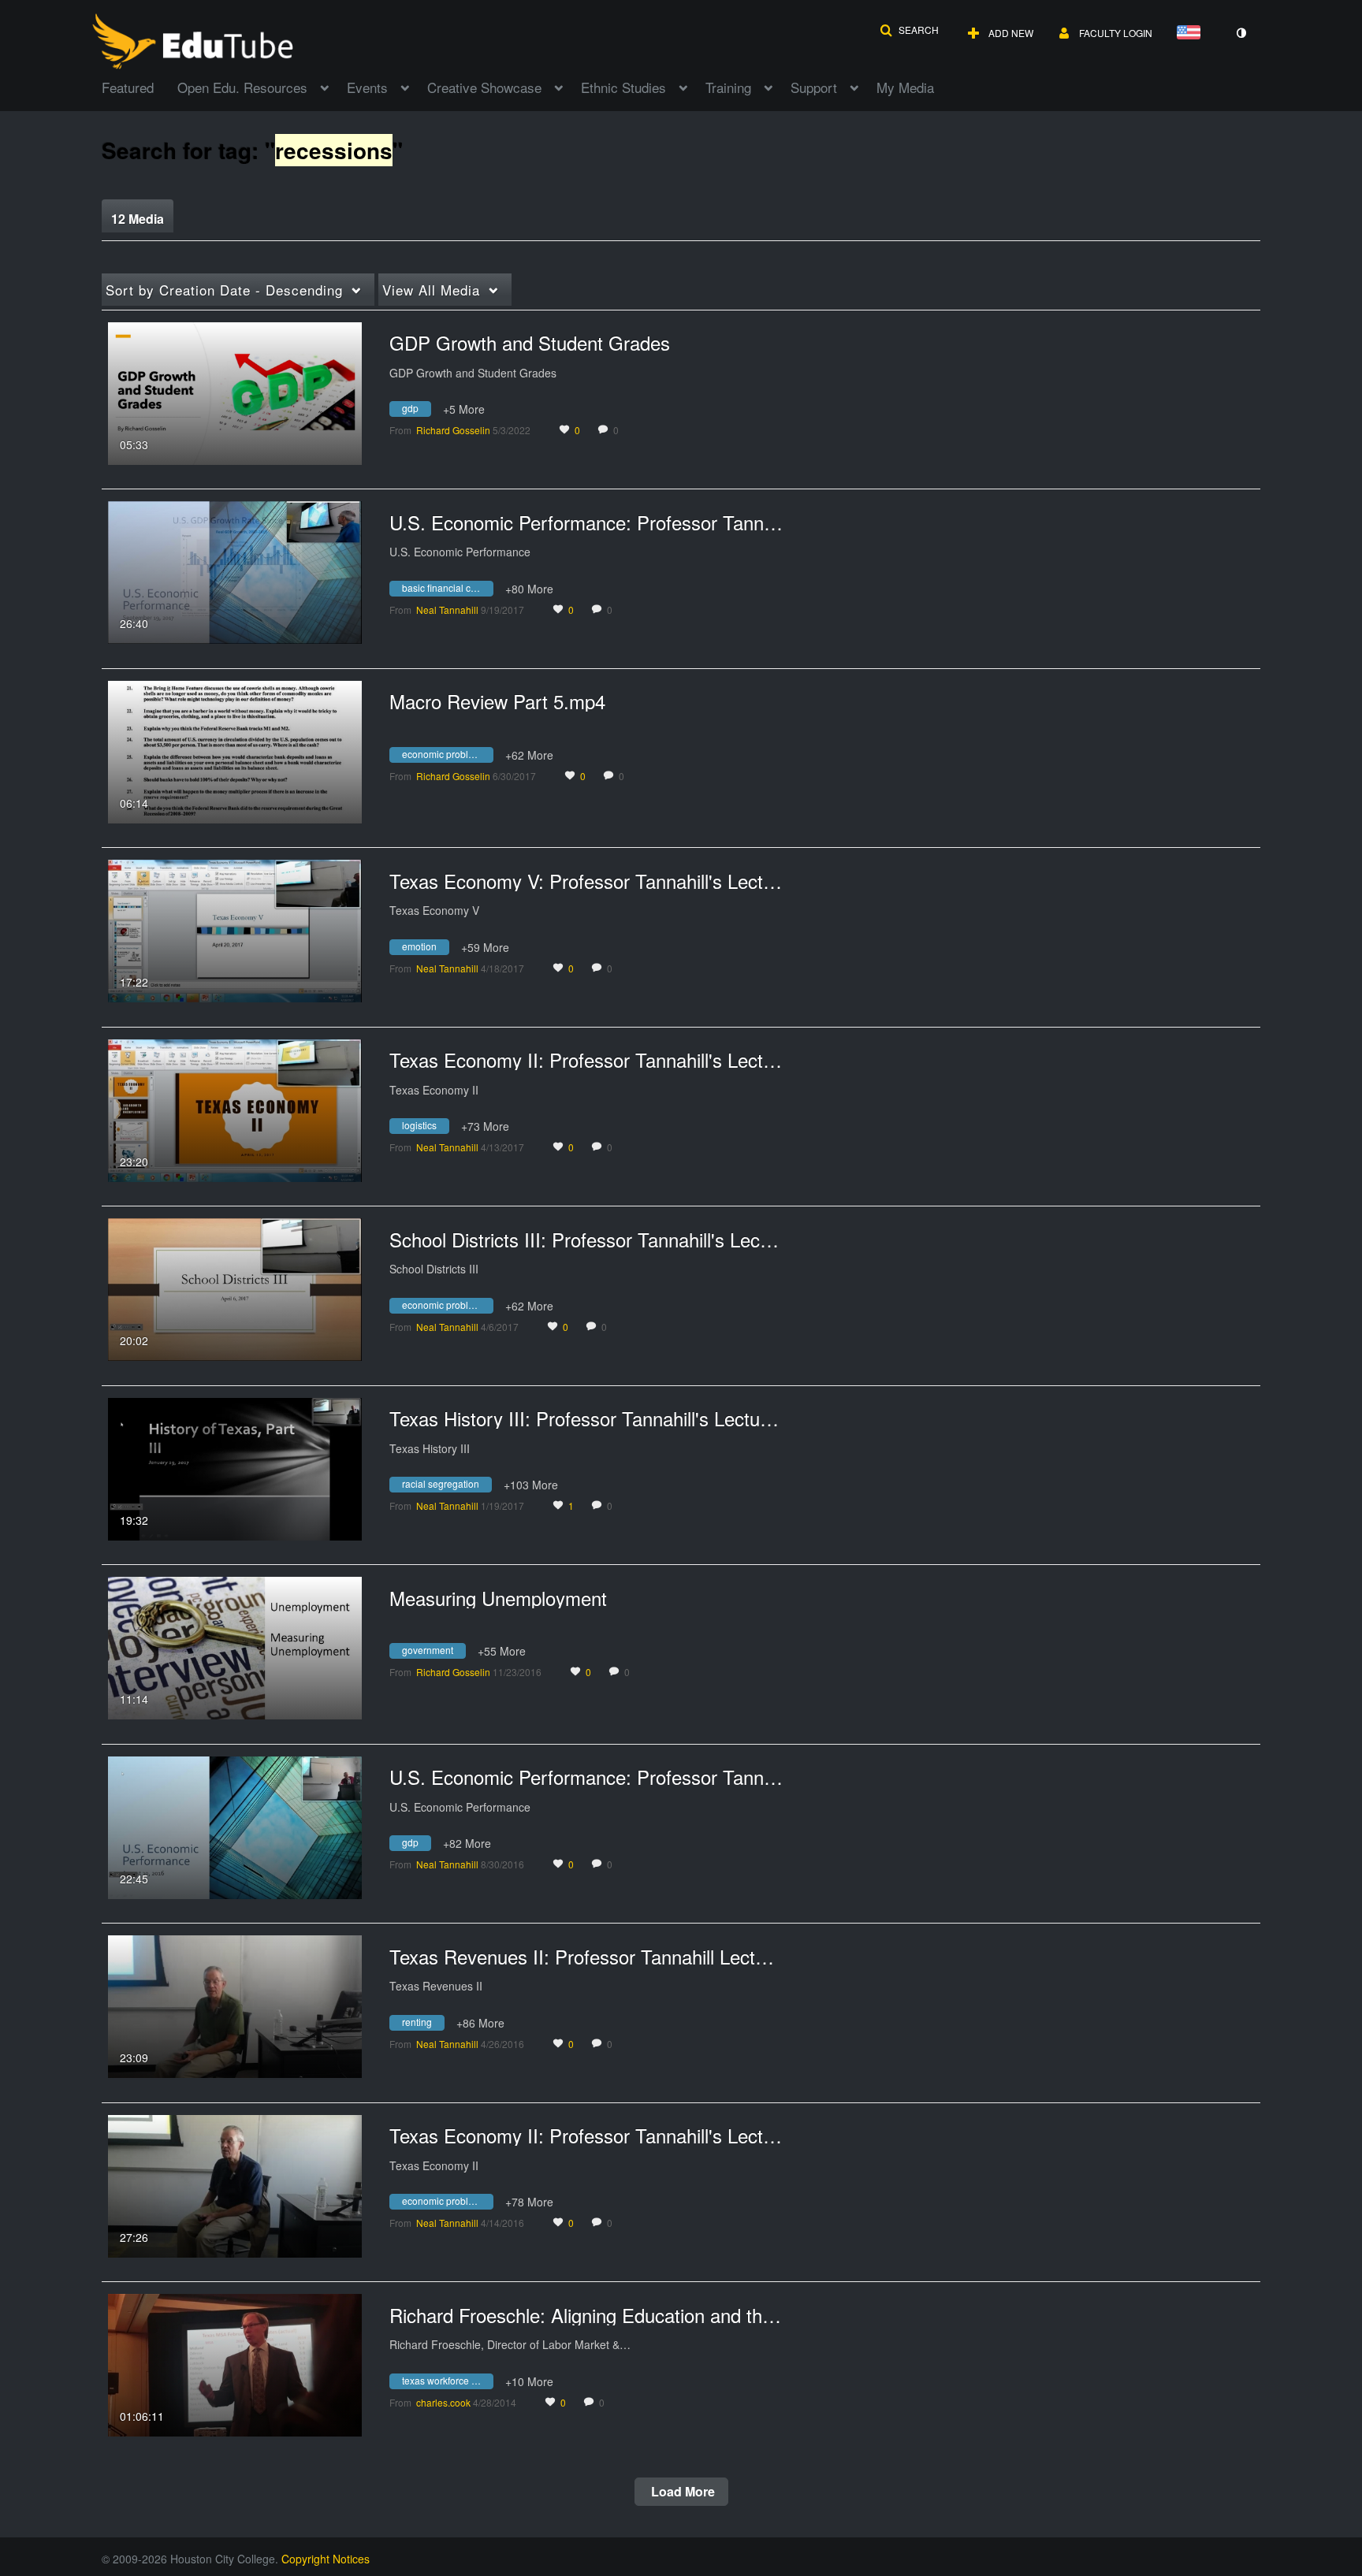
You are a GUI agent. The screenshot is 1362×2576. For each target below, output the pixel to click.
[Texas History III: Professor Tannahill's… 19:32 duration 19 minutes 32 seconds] (235, 1467)
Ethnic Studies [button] (623, 87)
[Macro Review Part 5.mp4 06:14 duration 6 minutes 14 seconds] (235, 750)
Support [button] (814, 87)
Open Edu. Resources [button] (242, 87)
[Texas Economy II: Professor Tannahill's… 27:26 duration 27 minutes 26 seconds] (235, 2184)
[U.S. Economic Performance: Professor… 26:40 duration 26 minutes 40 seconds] (235, 571)
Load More (681, 2491)
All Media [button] (431, 290)
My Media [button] (905, 87)
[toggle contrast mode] (1241, 33)
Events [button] (367, 87)
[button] (909, 30)
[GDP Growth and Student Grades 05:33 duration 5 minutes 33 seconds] (235, 392)
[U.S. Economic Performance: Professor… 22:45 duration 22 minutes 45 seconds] (235, 1826)
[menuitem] (140, 86)
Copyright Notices (326, 2559)
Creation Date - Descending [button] (224, 290)
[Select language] (1192, 33)
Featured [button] (128, 87)
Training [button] (728, 87)
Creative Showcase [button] (484, 87)
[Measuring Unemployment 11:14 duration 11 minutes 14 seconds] (235, 1646)
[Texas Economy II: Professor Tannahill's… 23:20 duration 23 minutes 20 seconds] (235, 1109)
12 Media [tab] (138, 219)
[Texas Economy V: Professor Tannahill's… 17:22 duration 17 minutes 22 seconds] (235, 929)
